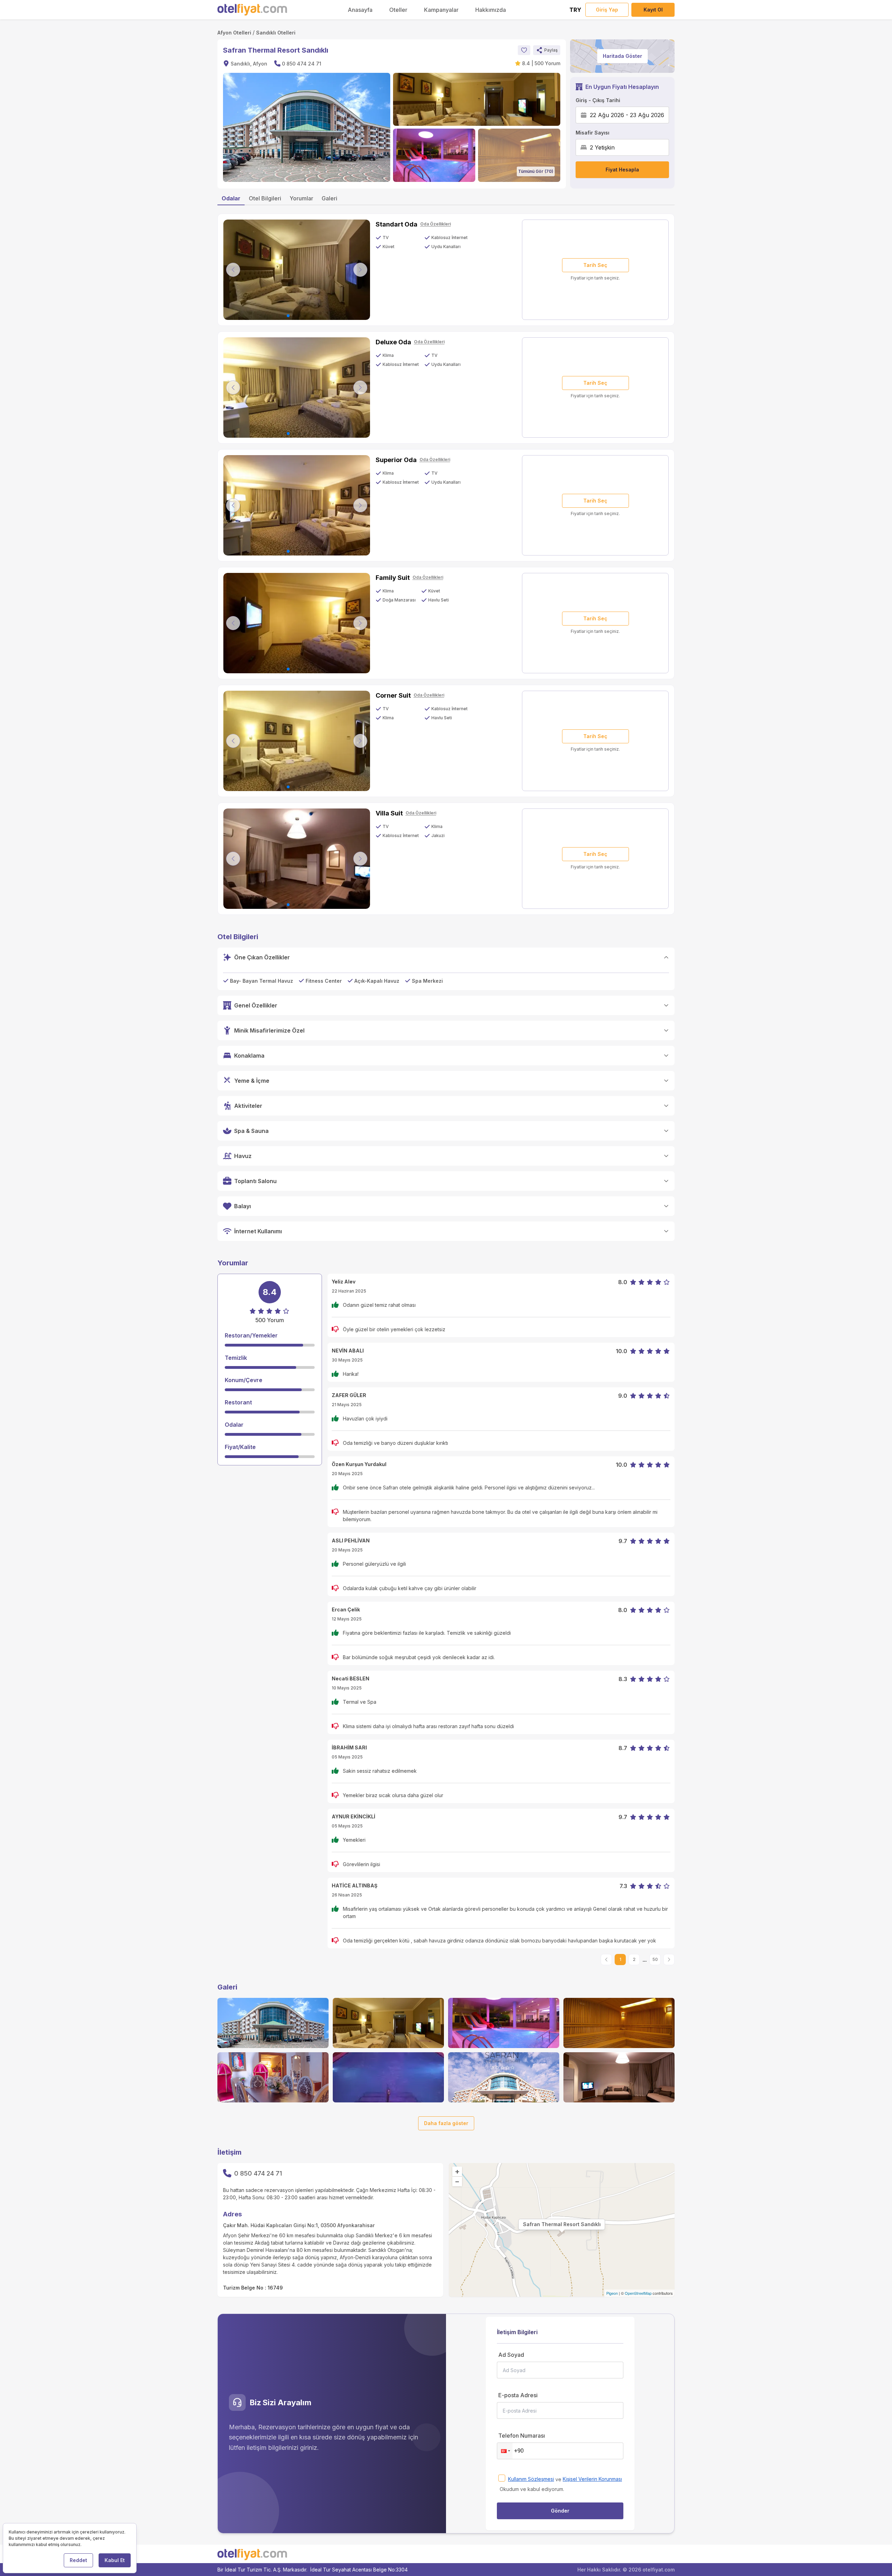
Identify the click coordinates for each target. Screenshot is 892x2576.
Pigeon (612, 2293)
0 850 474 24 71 (302, 64)
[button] (547, 50)
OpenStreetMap (638, 2293)
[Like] (524, 50)
